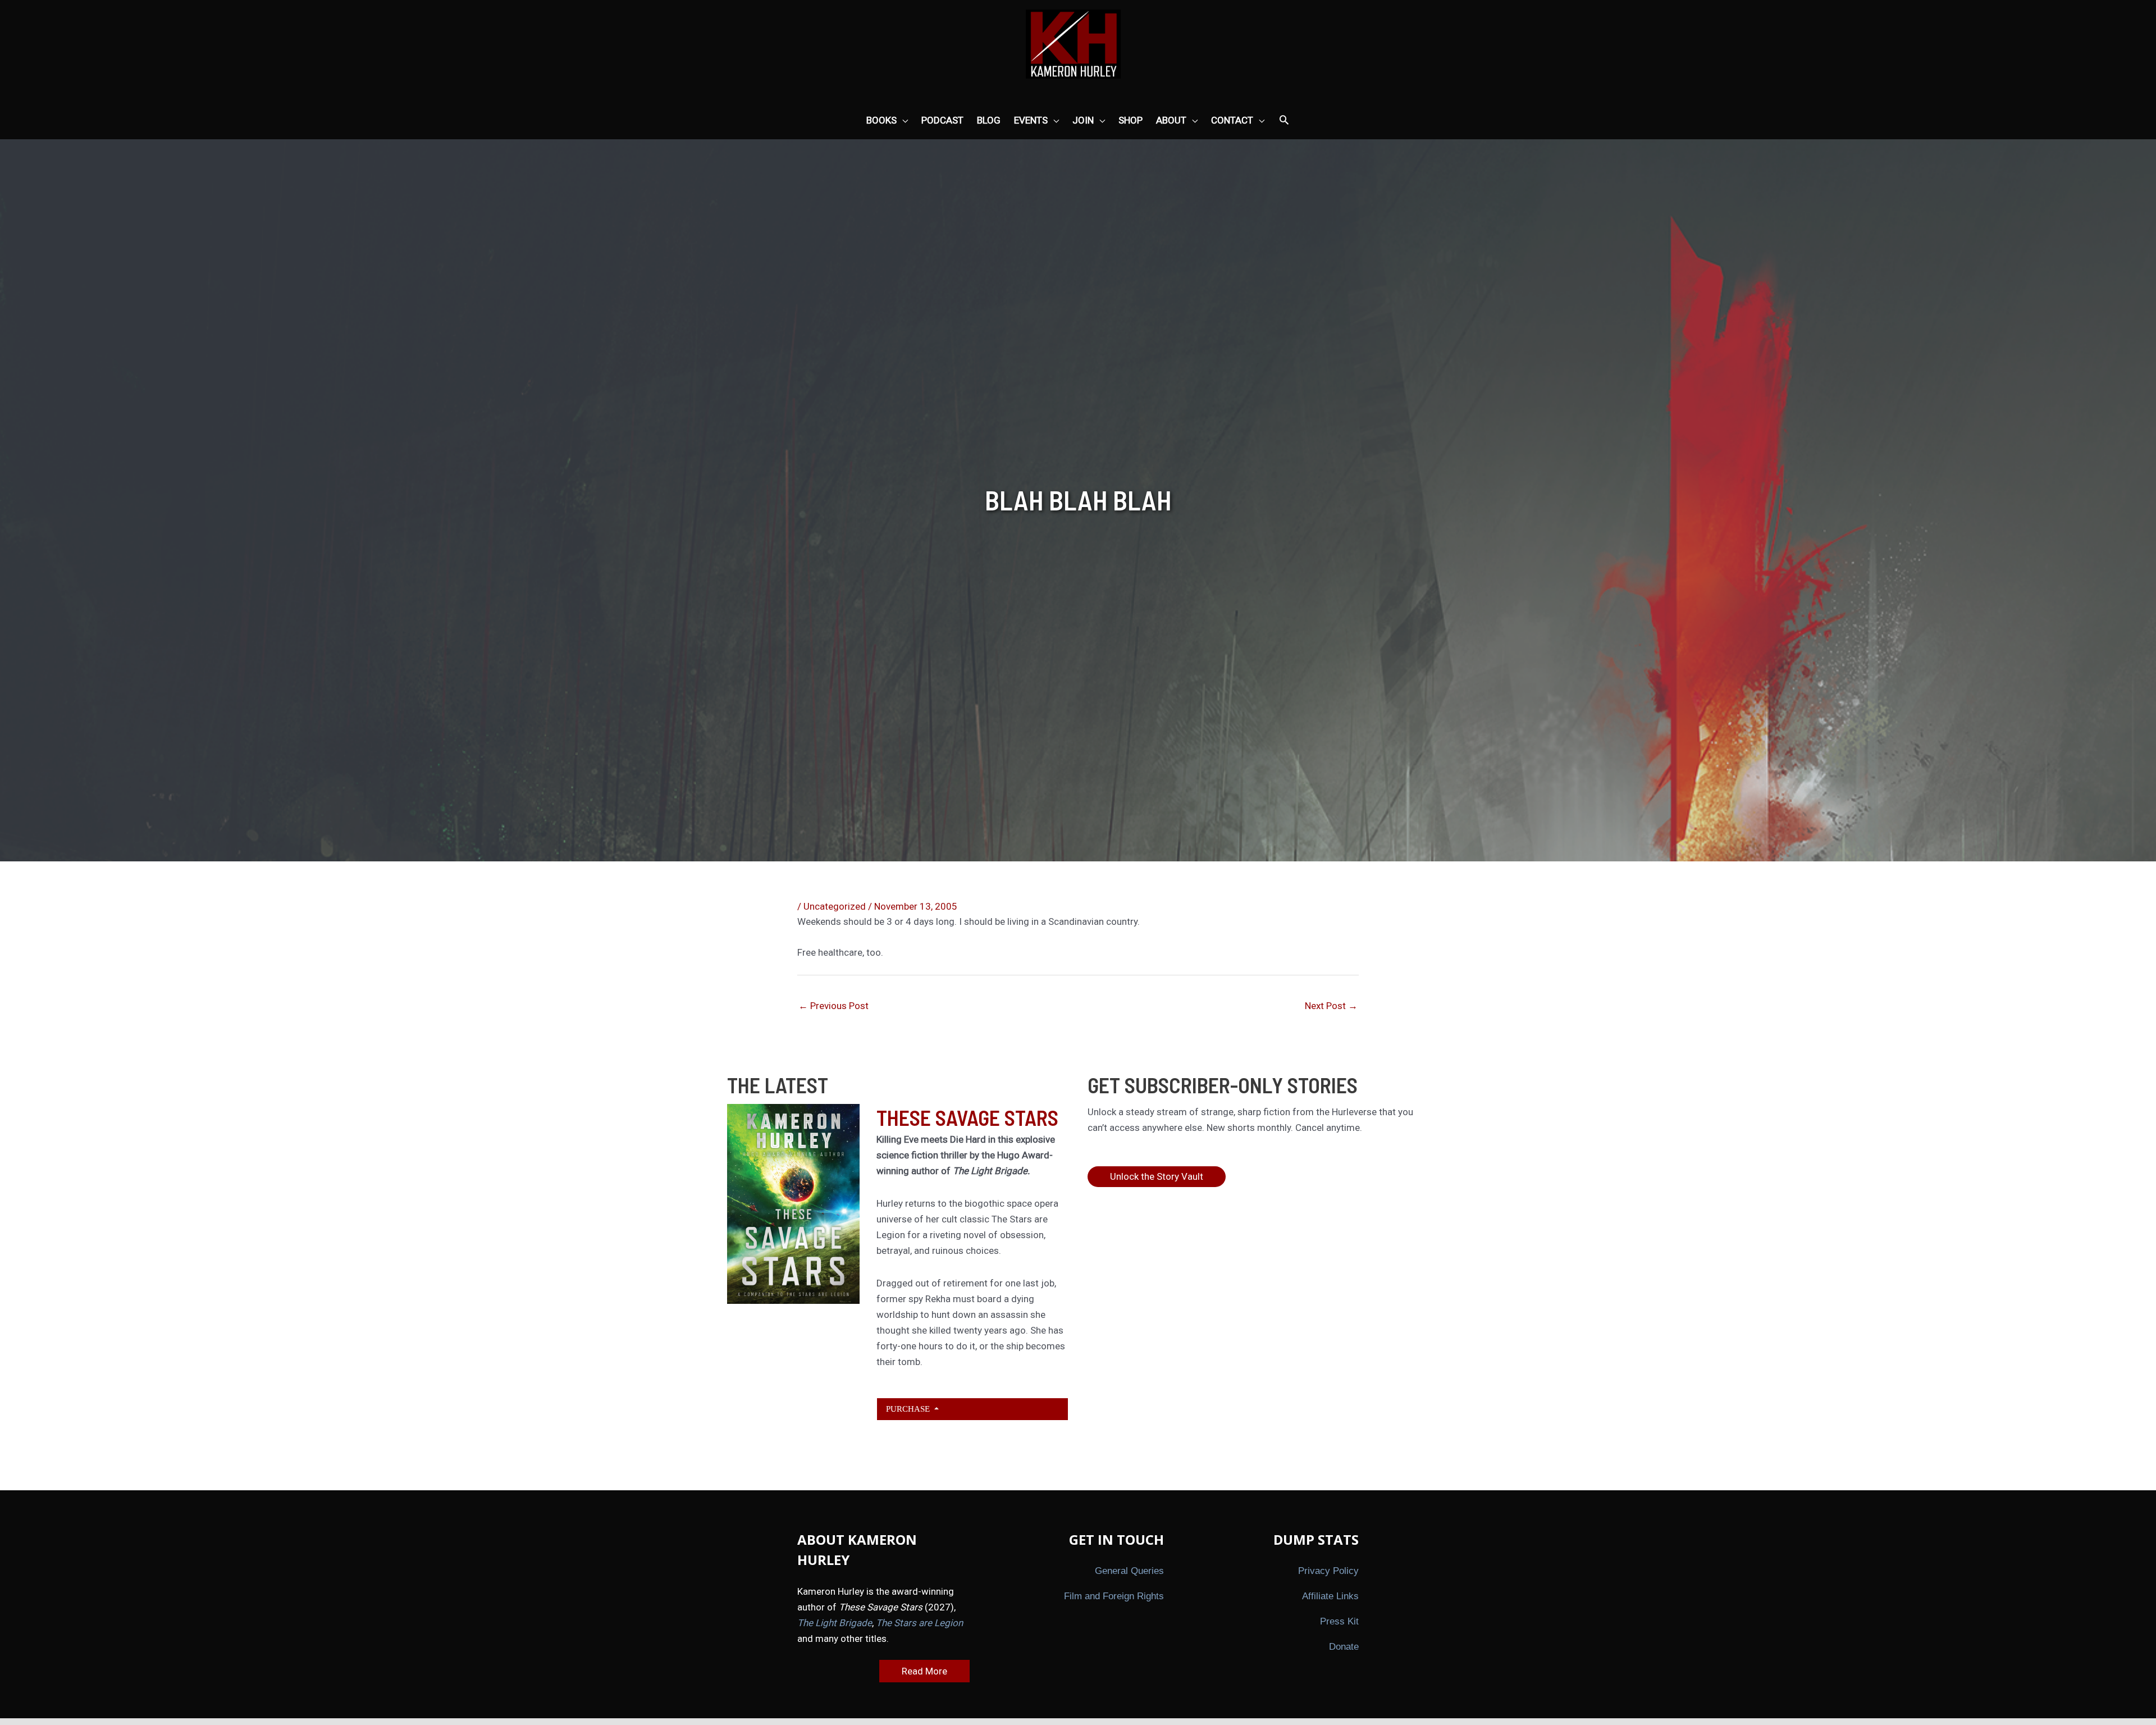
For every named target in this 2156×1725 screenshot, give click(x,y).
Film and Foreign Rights (1114, 1596)
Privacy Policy (1328, 1571)
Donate (1344, 1647)
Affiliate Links (1330, 1596)
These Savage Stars (967, 1117)
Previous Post (833, 1006)
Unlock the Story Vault (1157, 1176)
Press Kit (1339, 1621)
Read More (924, 1671)
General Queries (1129, 1571)
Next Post (1331, 1006)
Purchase (909, 1409)
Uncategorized (835, 906)
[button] (1284, 121)
